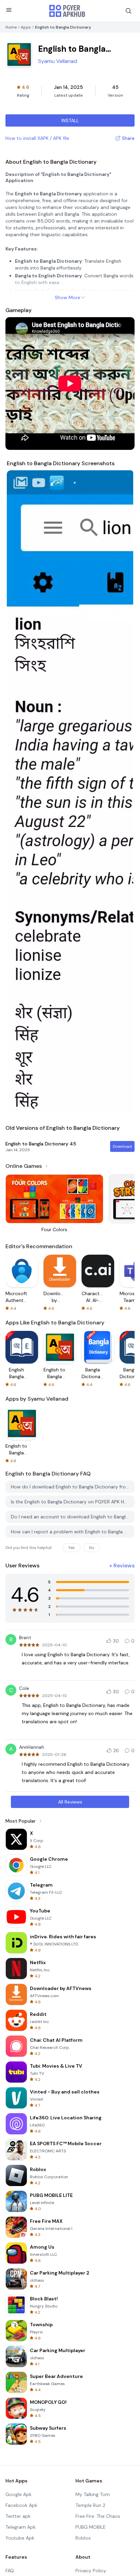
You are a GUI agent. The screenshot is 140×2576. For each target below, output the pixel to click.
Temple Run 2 (90, 2505)
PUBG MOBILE (91, 2527)
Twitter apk (18, 2516)
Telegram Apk (21, 2527)
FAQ (10, 2571)
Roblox (83, 2538)
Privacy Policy (91, 2571)
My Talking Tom (93, 2494)
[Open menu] (9, 10)
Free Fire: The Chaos (98, 2516)
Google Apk (19, 2494)
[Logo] (67, 11)
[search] (128, 11)
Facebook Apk (21, 2505)
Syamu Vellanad (58, 61)
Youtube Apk (20, 2538)
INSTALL (70, 120)
